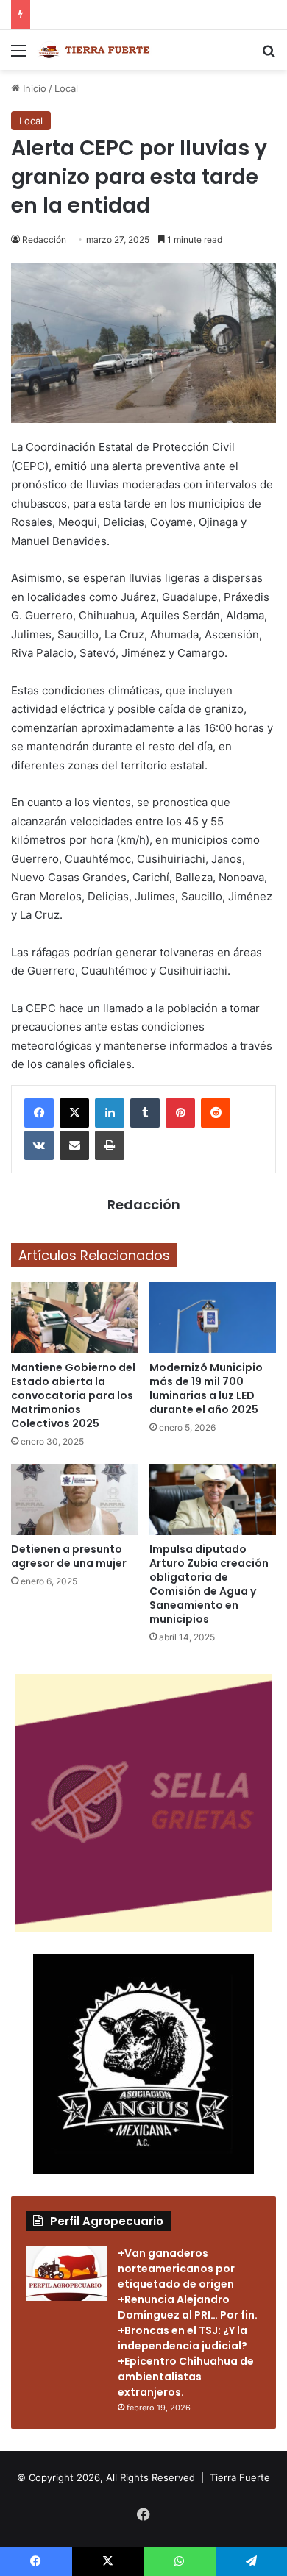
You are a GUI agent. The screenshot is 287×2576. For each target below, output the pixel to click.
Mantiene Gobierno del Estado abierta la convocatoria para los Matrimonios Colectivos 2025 (73, 1395)
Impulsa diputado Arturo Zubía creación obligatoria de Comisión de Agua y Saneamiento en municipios (209, 1584)
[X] (74, 1113)
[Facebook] (39, 1113)
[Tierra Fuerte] (96, 50)
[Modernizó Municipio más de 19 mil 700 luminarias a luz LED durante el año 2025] (213, 1318)
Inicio (33, 88)
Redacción (44, 239)
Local (66, 88)
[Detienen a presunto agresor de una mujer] (74, 1499)
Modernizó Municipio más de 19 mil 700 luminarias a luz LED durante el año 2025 (206, 1388)
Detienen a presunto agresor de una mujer (69, 1556)
